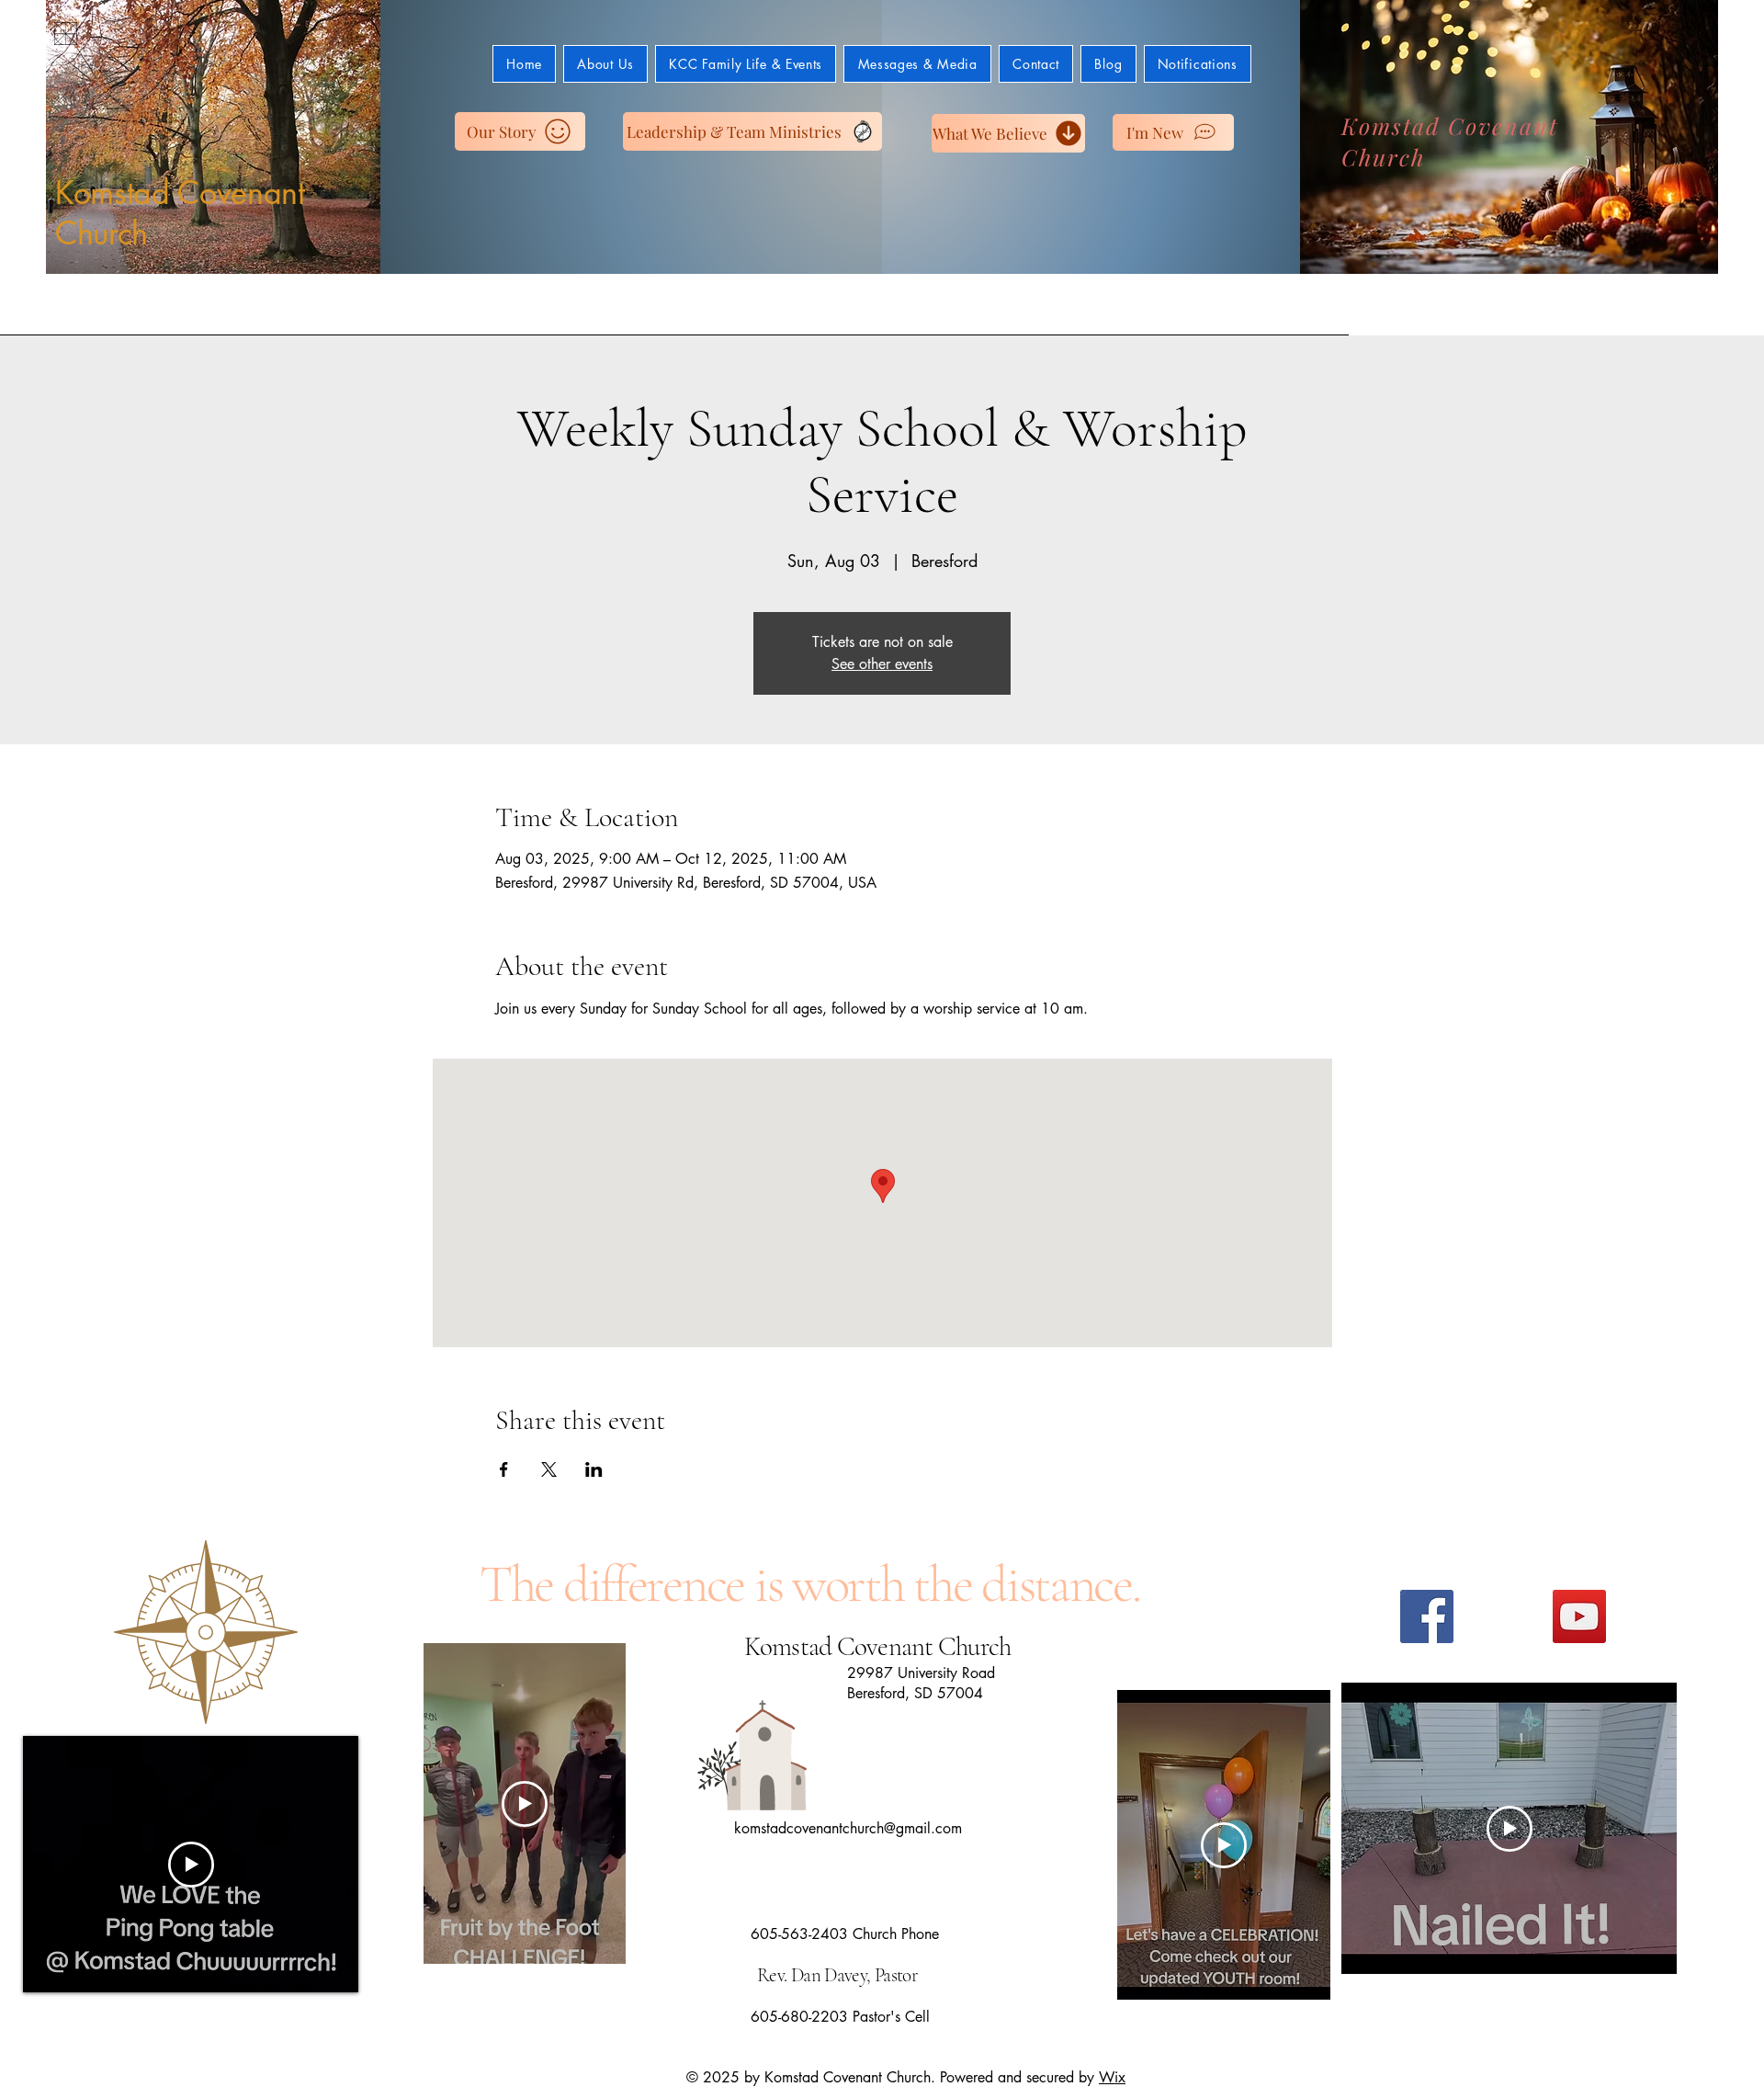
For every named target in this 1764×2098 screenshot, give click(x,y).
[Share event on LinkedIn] (594, 1469)
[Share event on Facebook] (504, 1469)
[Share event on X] (549, 1469)
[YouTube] (1579, 1616)
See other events (882, 664)
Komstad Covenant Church (180, 213)
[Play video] (191, 1865)
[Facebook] (1427, 1616)
